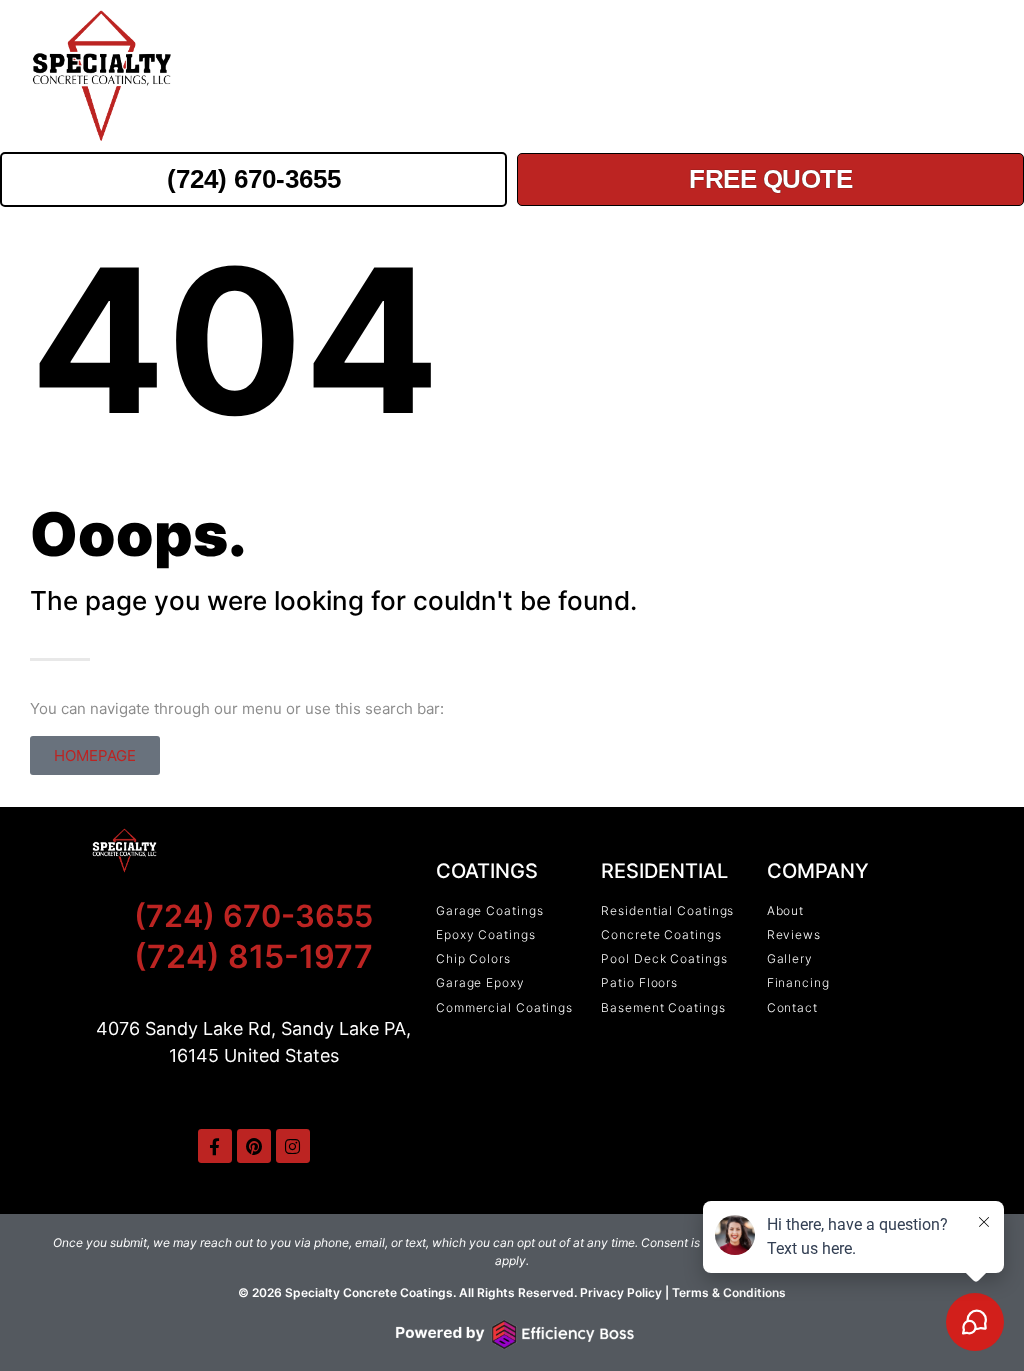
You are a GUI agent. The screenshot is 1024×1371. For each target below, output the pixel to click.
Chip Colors (831, 77)
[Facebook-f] (215, 1146)
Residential (290, 77)
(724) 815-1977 (253, 956)
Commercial (441, 77)
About (941, 77)
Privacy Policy (619, 1292)
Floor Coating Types (635, 77)
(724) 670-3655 (253, 915)
